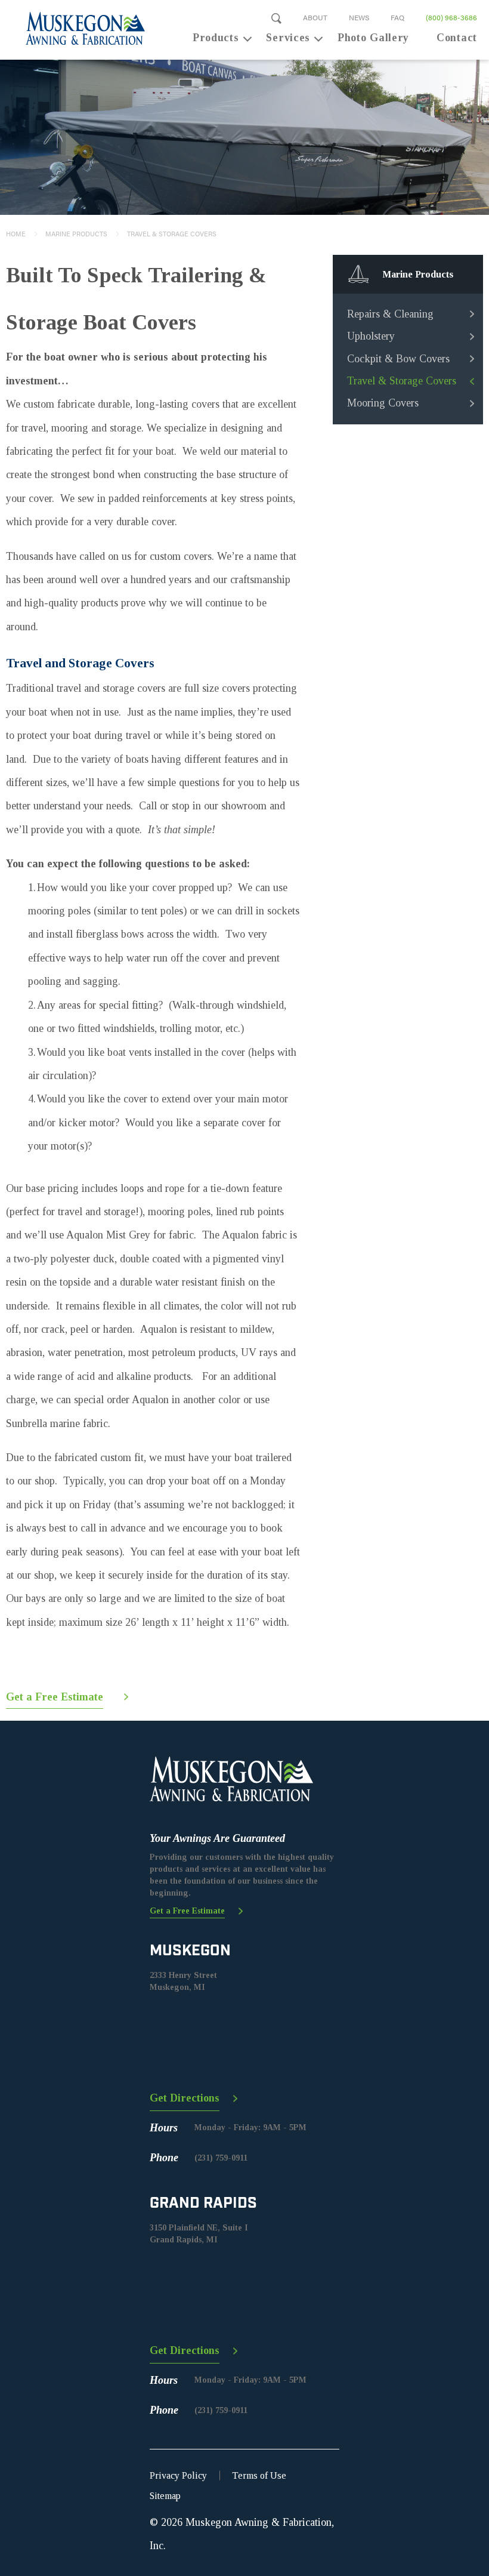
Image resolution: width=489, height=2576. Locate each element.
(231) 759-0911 (221, 2158)
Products (216, 38)
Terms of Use (259, 2475)
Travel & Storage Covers (172, 234)
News (359, 17)
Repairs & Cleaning (390, 314)
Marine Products (76, 234)
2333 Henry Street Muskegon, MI (183, 1981)
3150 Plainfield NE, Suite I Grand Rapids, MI (199, 2234)
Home (16, 234)
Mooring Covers (383, 403)
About (315, 17)
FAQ (397, 17)
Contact (457, 38)
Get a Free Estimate (55, 1697)
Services (288, 38)
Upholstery (371, 336)
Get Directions (185, 2098)
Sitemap (165, 2496)
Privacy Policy (178, 2475)
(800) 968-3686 (451, 17)
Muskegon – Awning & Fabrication (78, 28)
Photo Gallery (373, 38)
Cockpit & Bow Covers (398, 359)
